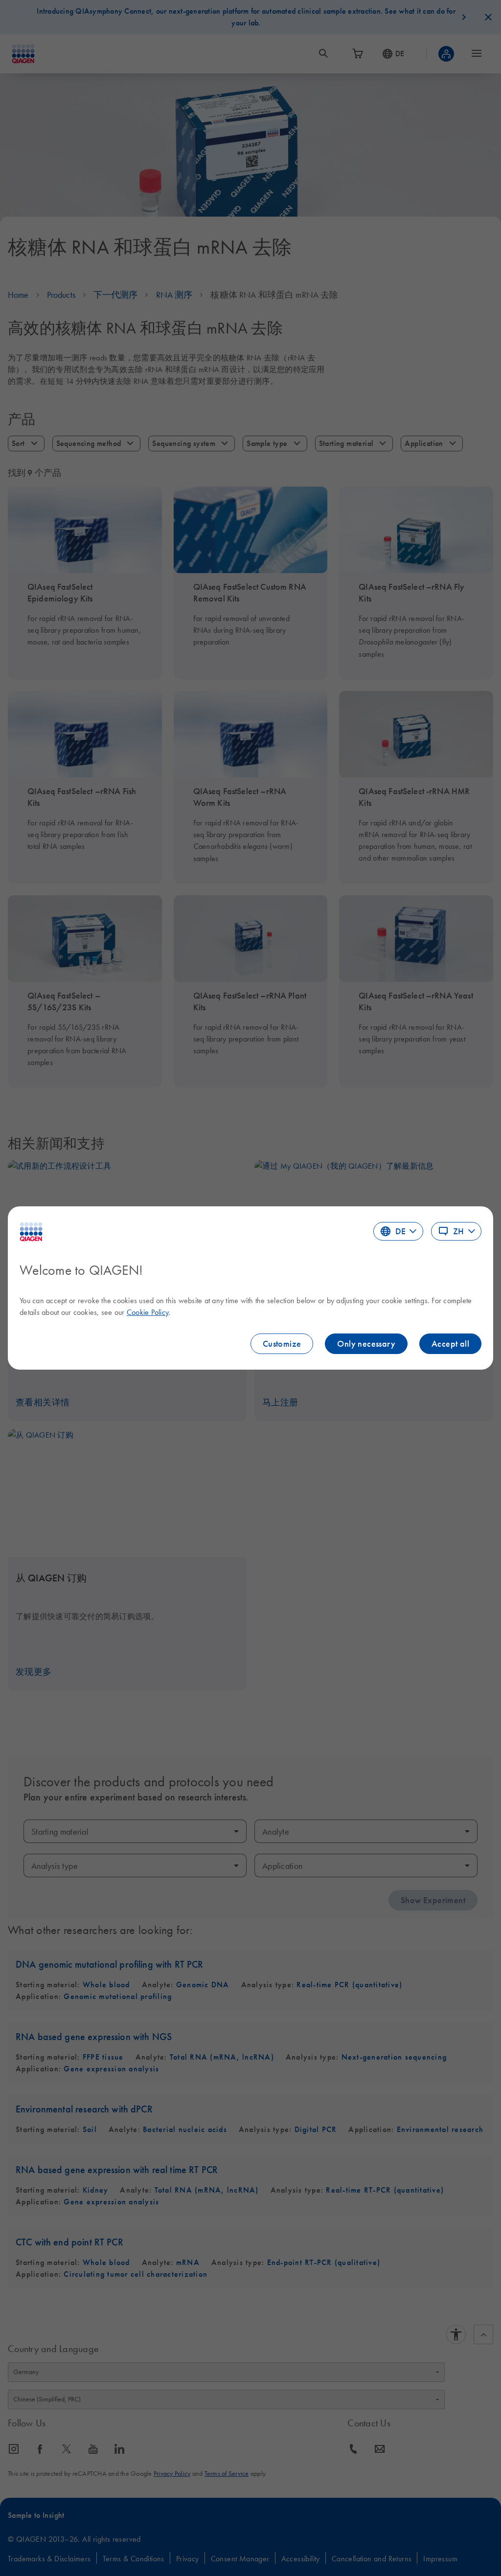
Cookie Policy (148, 1312)
